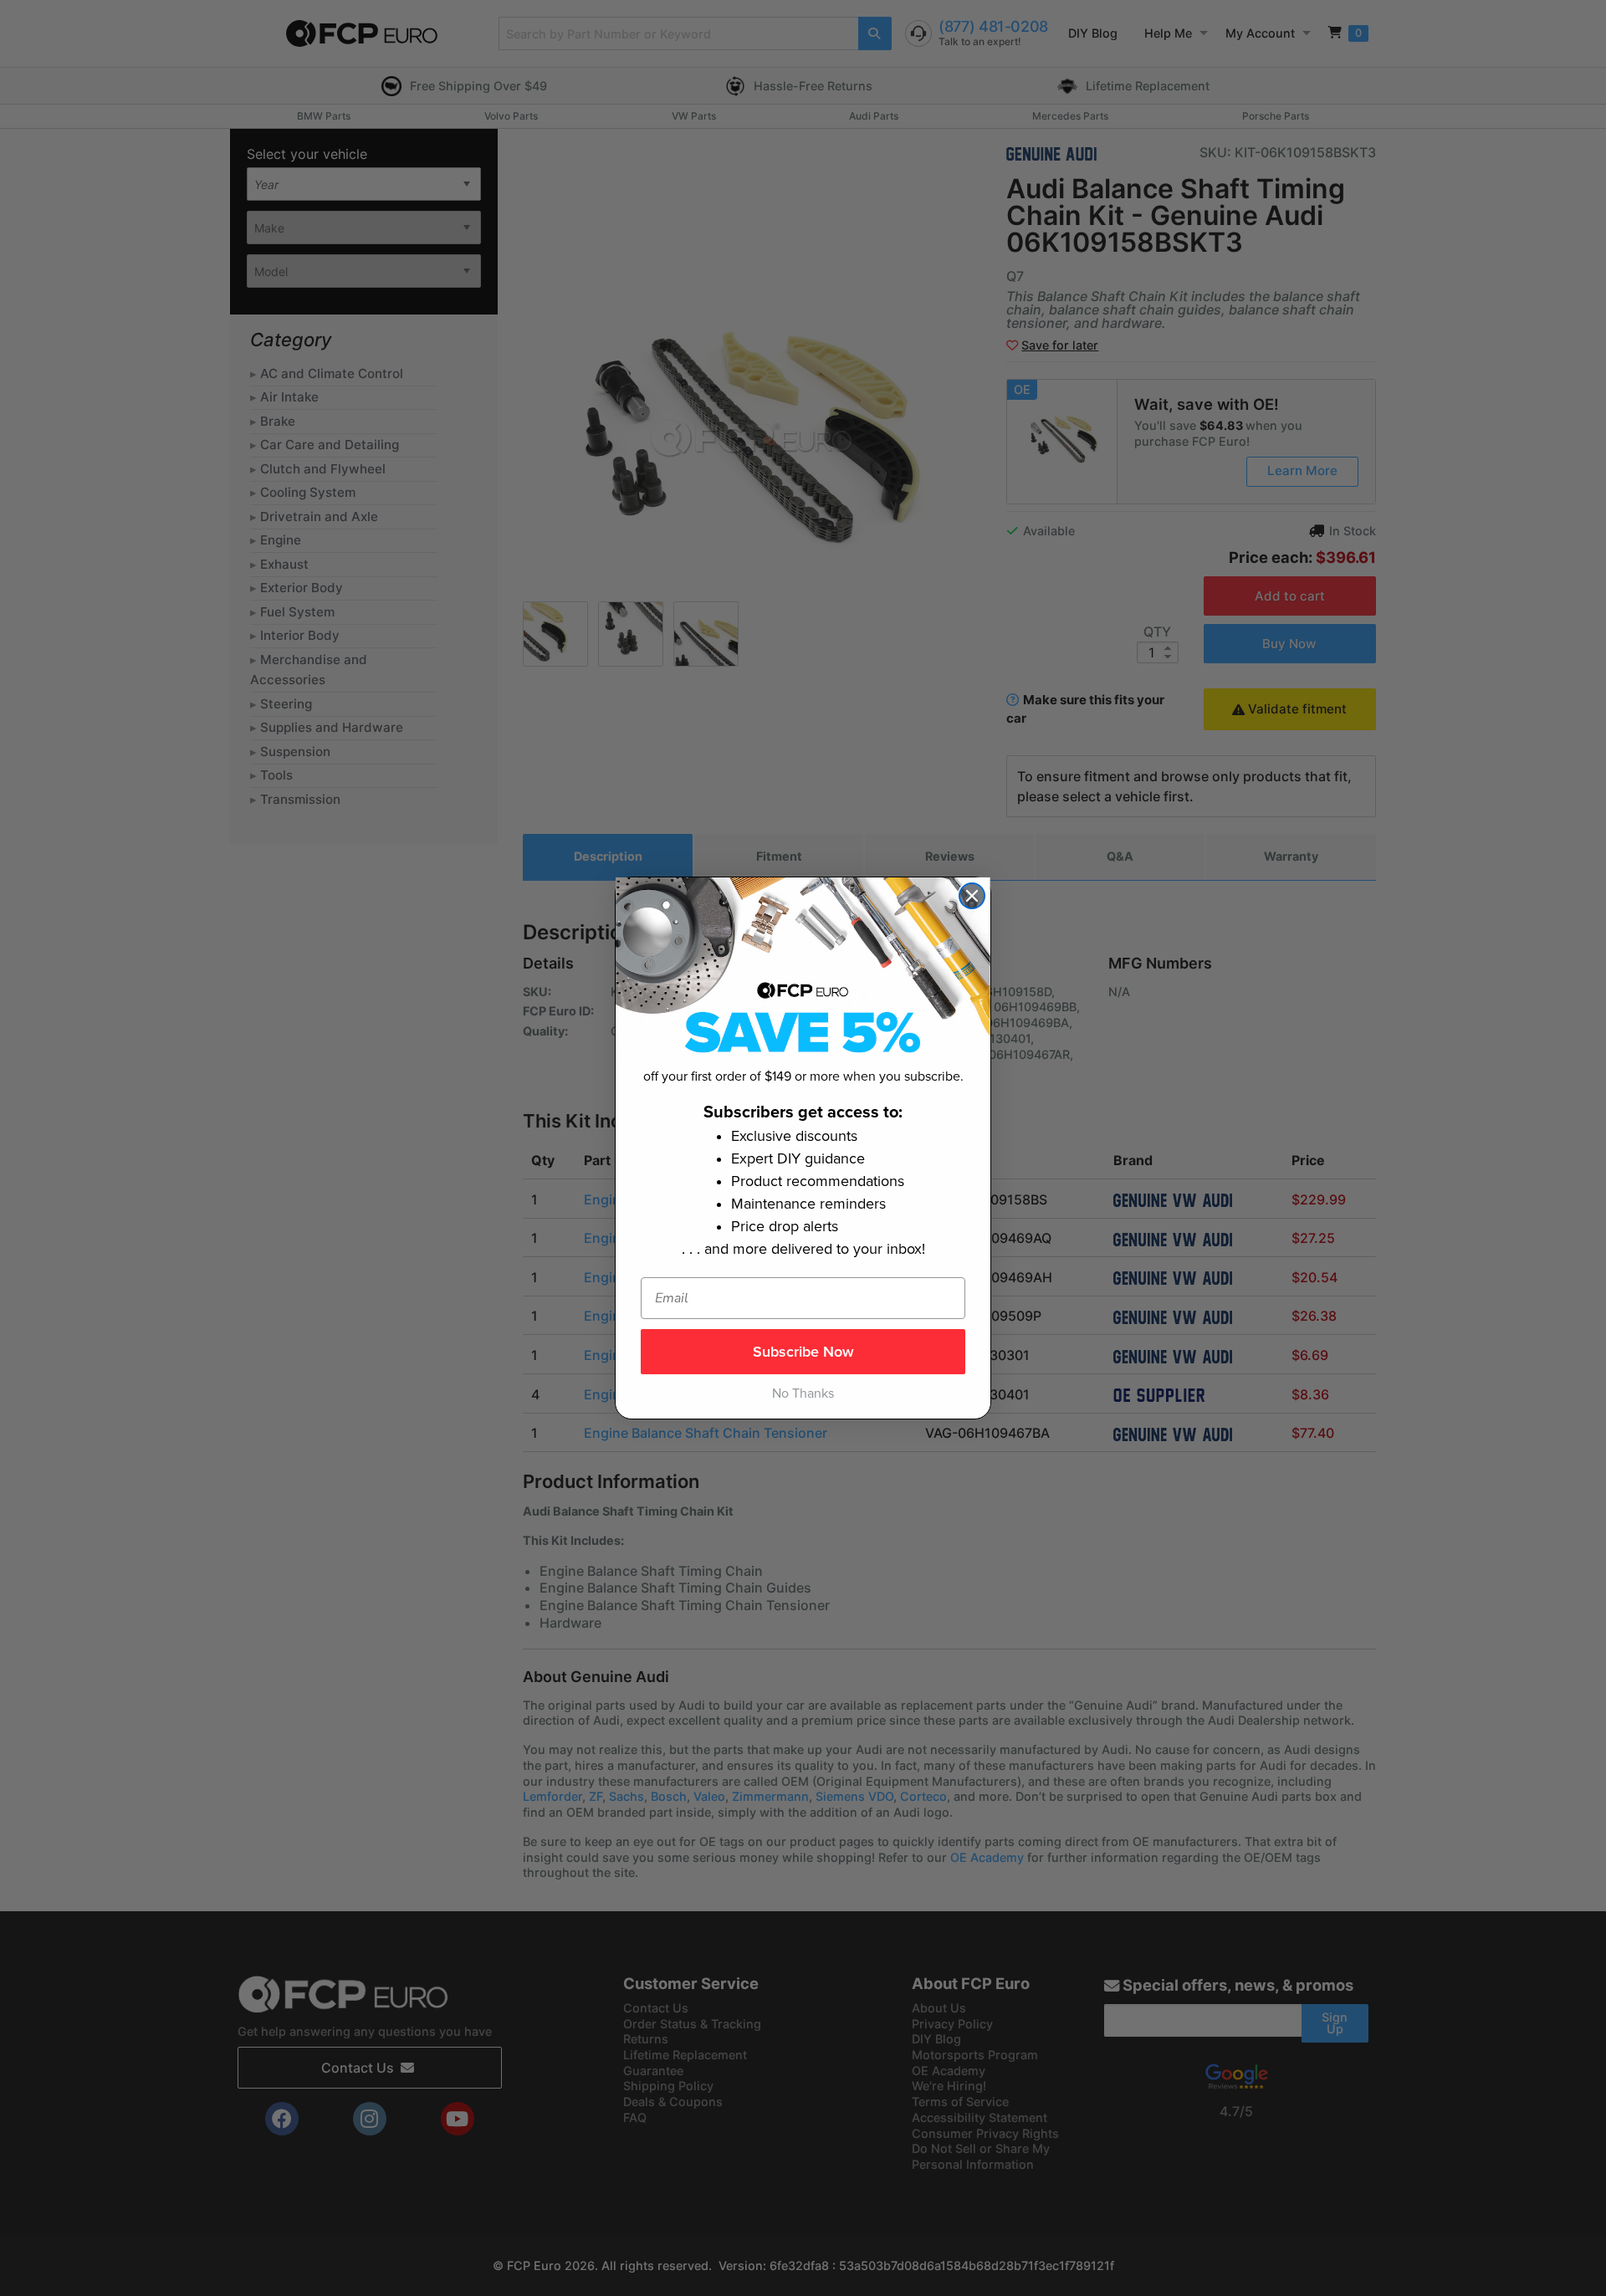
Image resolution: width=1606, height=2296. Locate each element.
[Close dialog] (972, 896)
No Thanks (803, 1393)
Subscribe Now (803, 1352)
